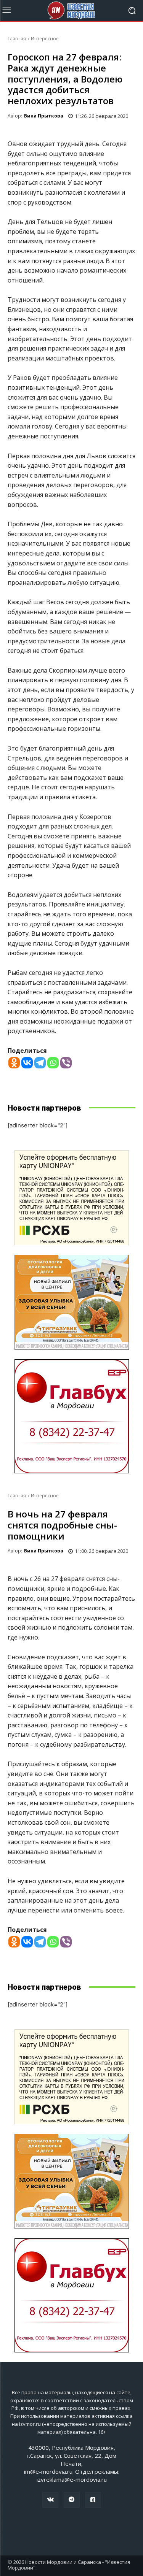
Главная (17, 39)
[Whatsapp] (53, 1063)
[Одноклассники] (93, 2500)
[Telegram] (40, 1063)
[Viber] (66, 1063)
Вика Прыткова (44, 116)
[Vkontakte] (27, 1063)
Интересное (45, 39)
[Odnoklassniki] (14, 1063)
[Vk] (50, 2500)
